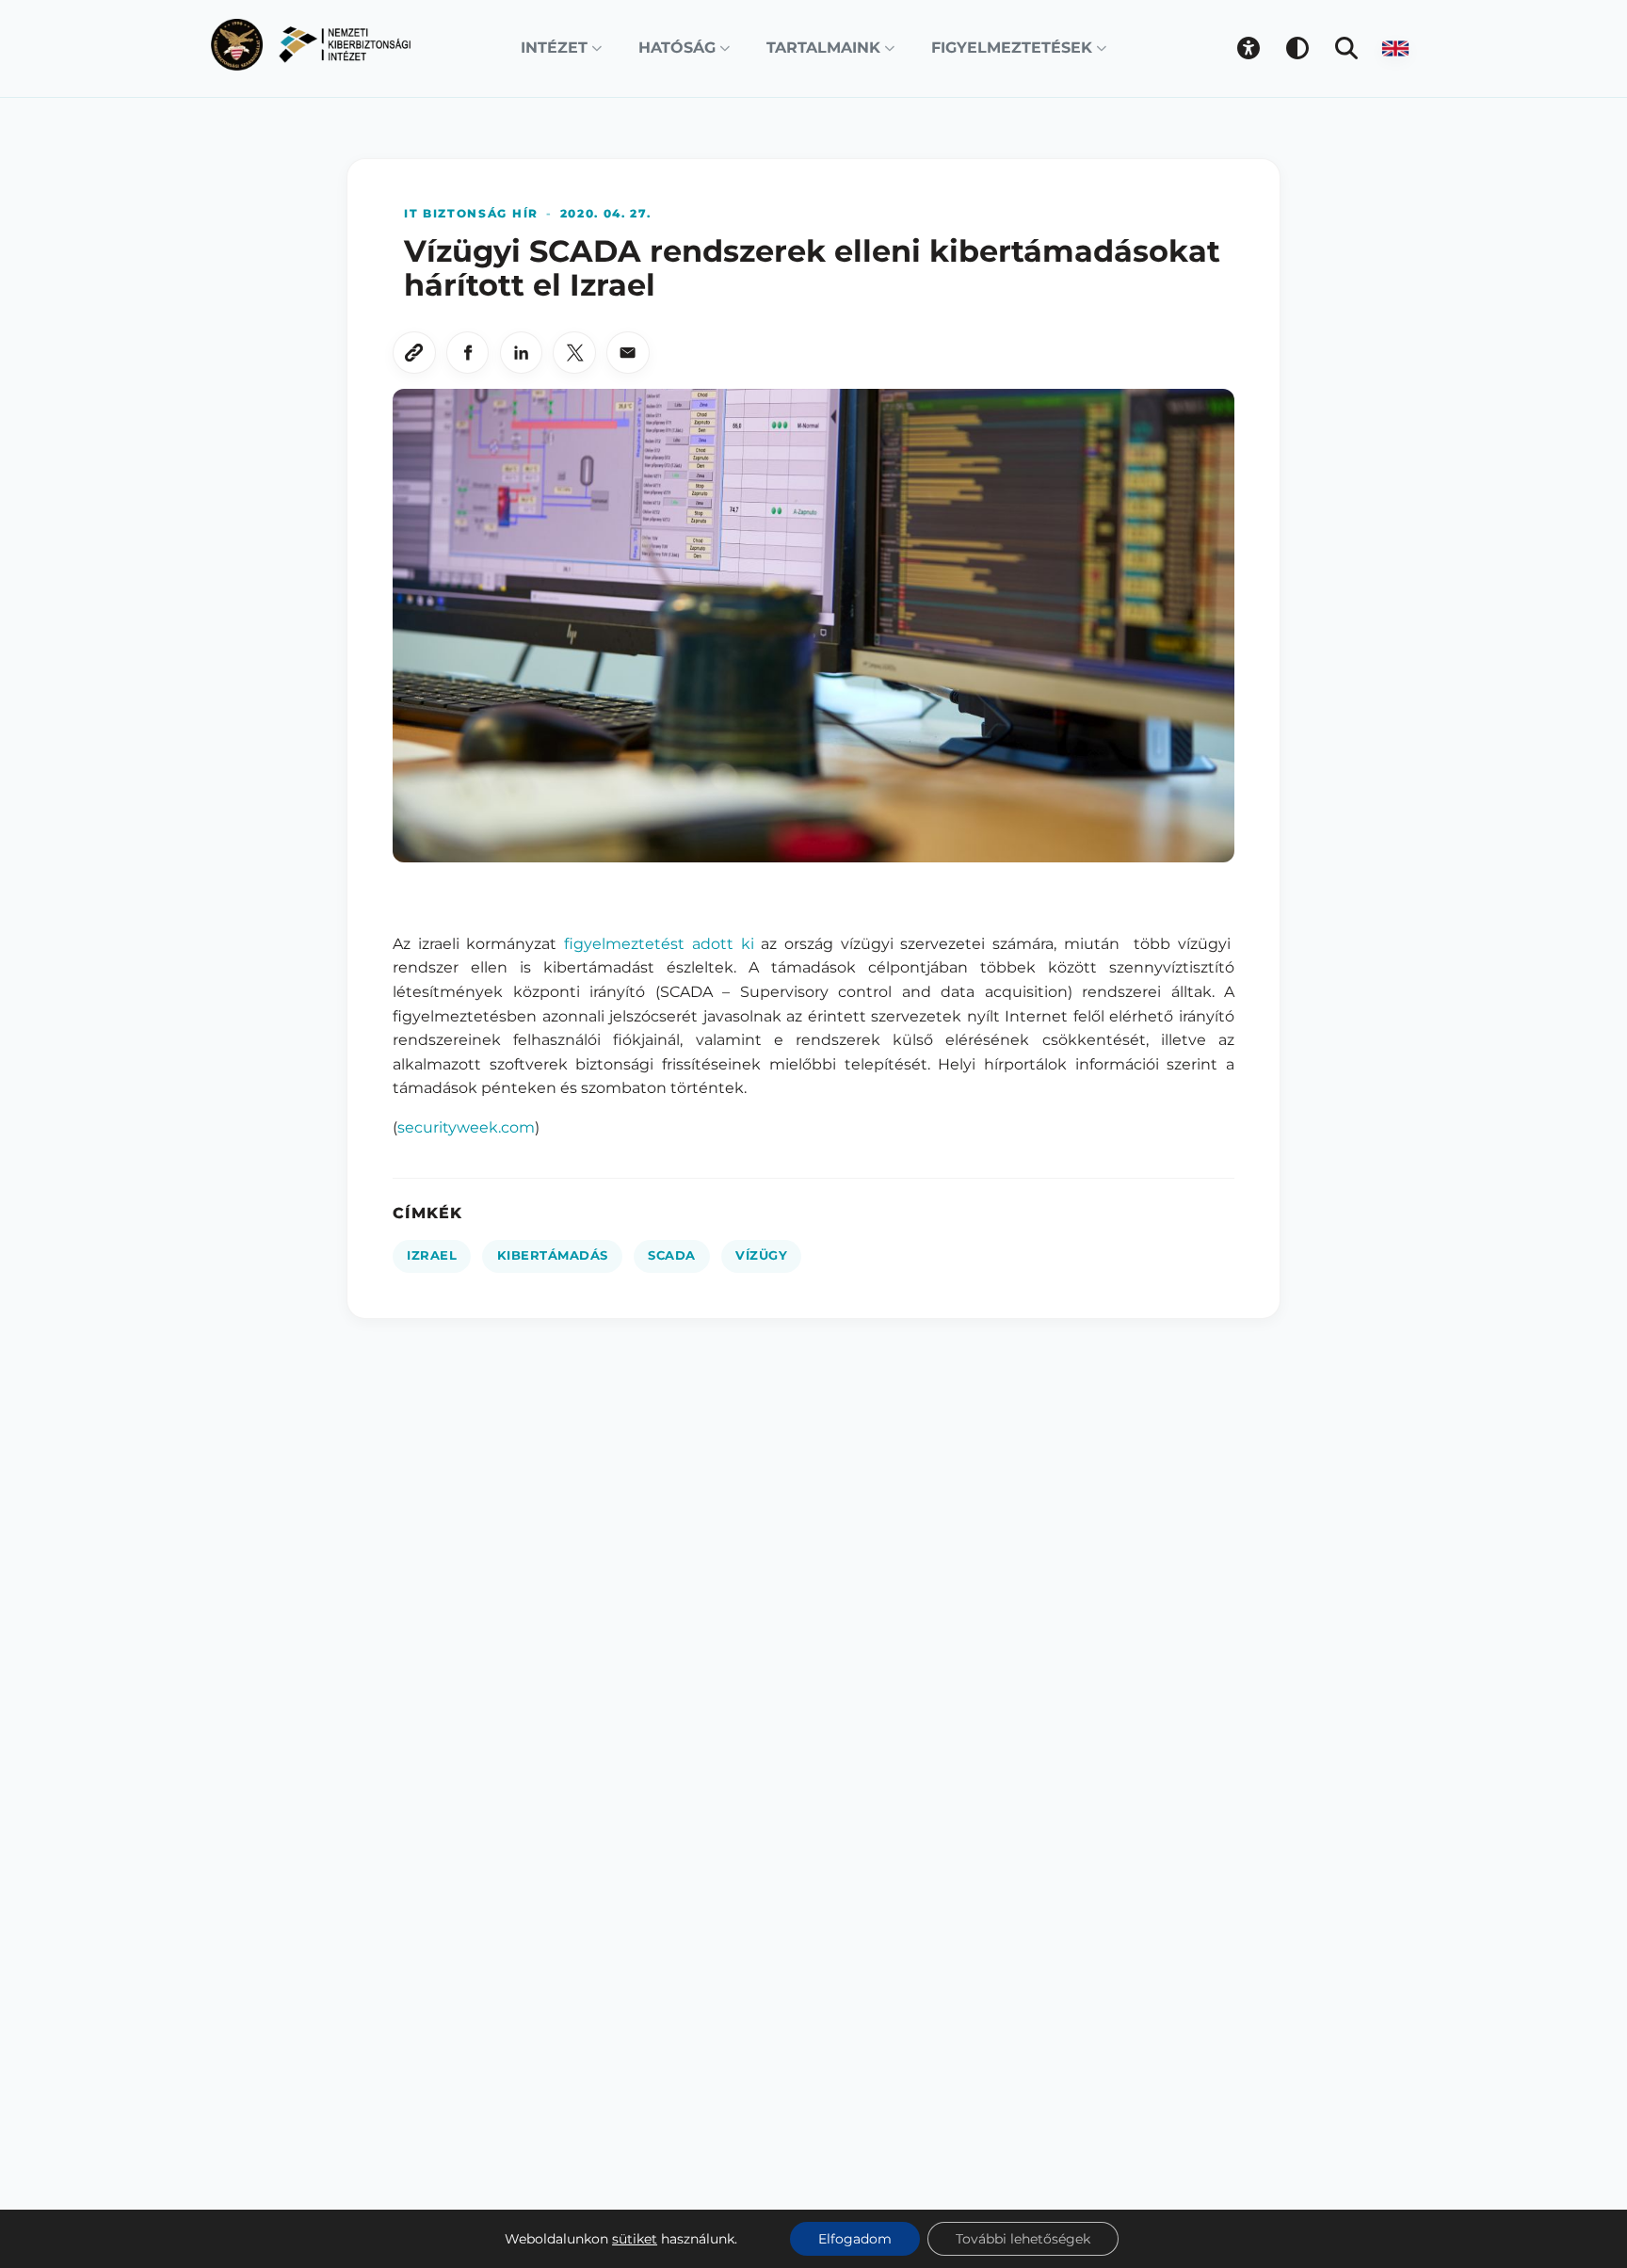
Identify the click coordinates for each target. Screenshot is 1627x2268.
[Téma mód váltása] (1297, 48)
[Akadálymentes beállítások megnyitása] (1248, 48)
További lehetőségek (1023, 2239)
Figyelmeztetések (1012, 48)
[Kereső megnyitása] (1346, 48)
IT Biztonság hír (471, 213)
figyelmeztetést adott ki (659, 944)
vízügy (761, 1255)
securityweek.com (466, 1127)
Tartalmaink (823, 48)
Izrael (432, 1255)
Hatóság (677, 48)
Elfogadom (855, 2239)
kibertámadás (553, 1255)
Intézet (554, 48)
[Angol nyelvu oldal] (1395, 48)
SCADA (672, 1255)
